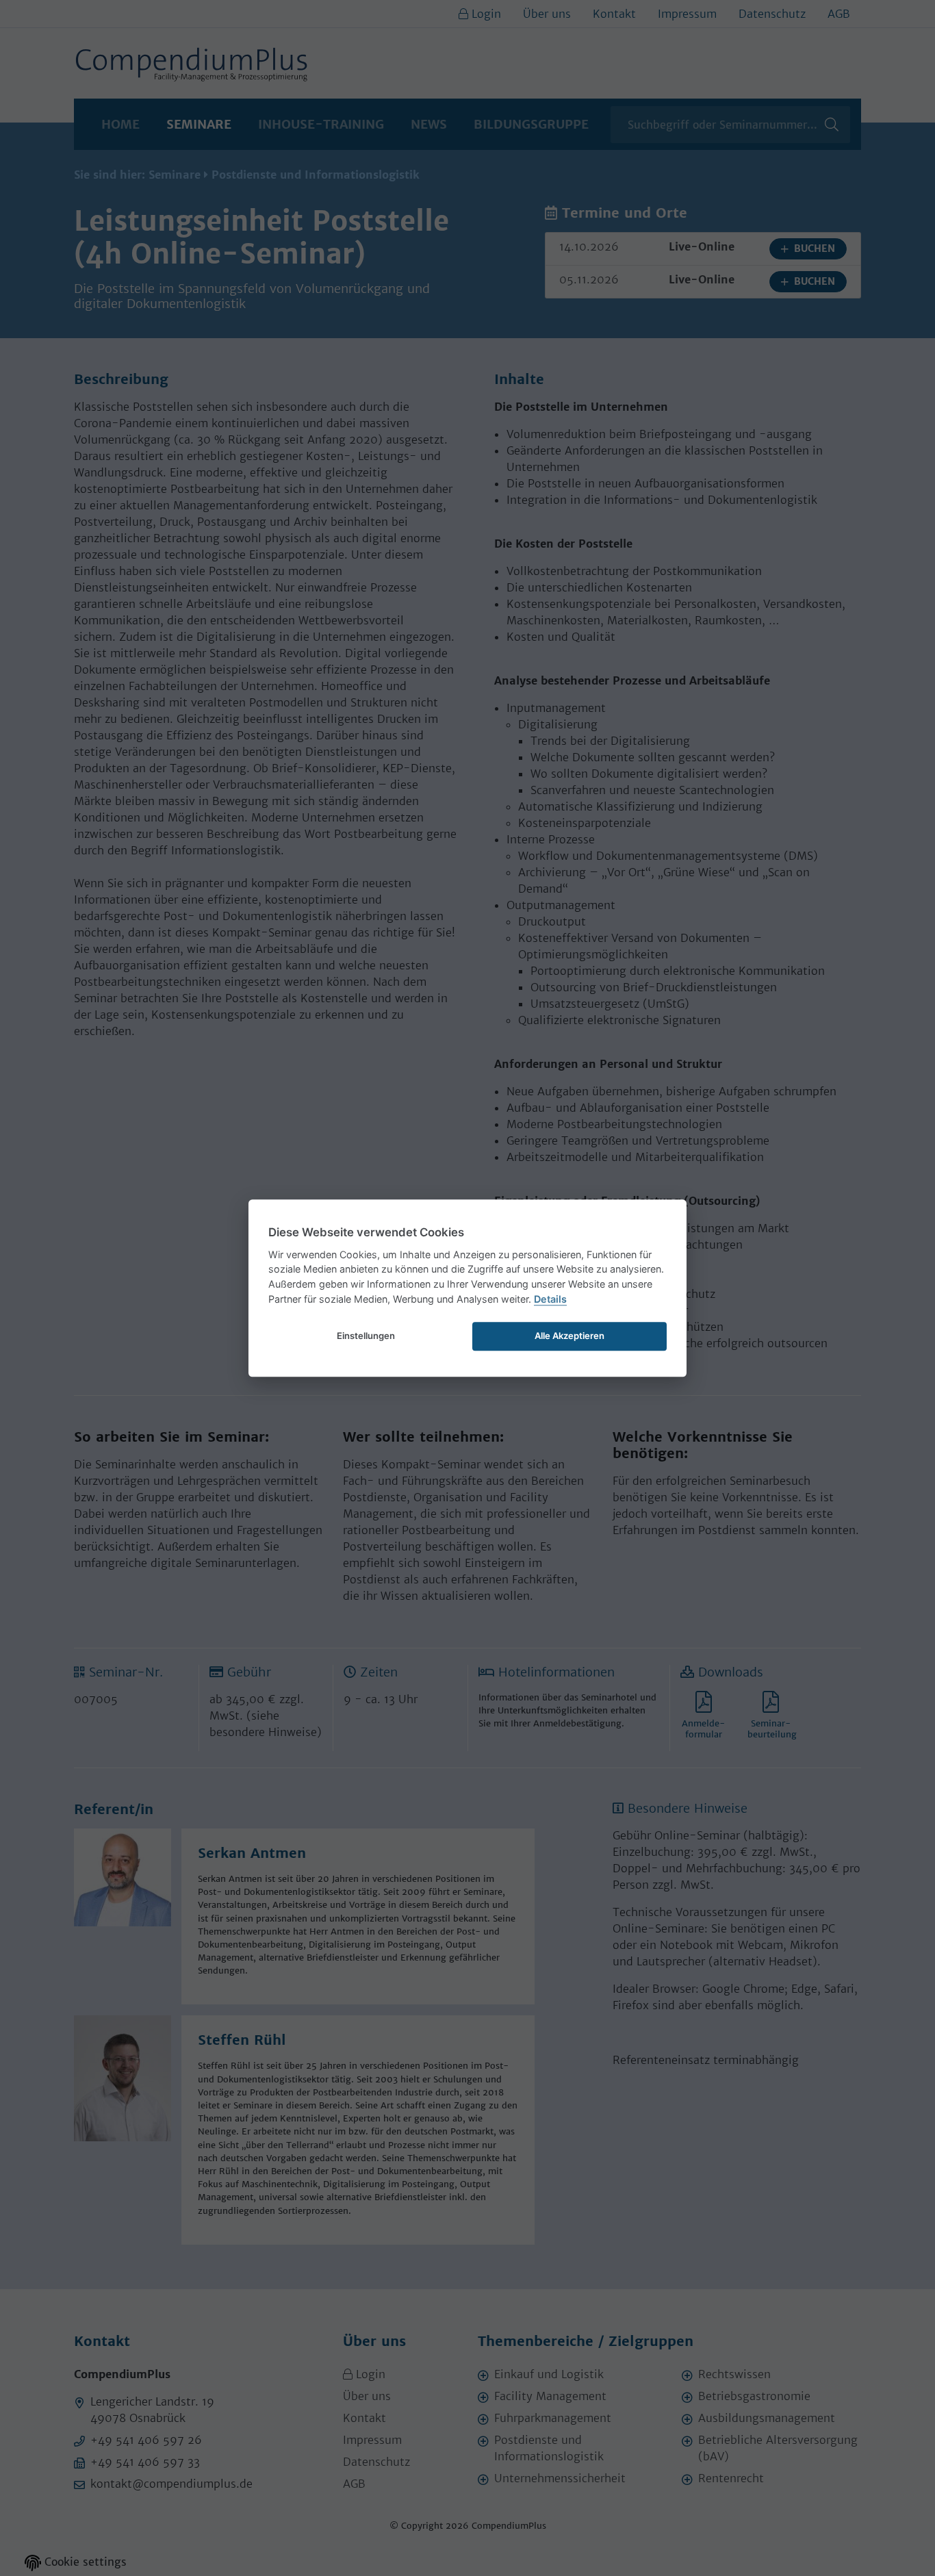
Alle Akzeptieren (569, 1336)
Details (550, 1299)
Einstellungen (366, 1336)
